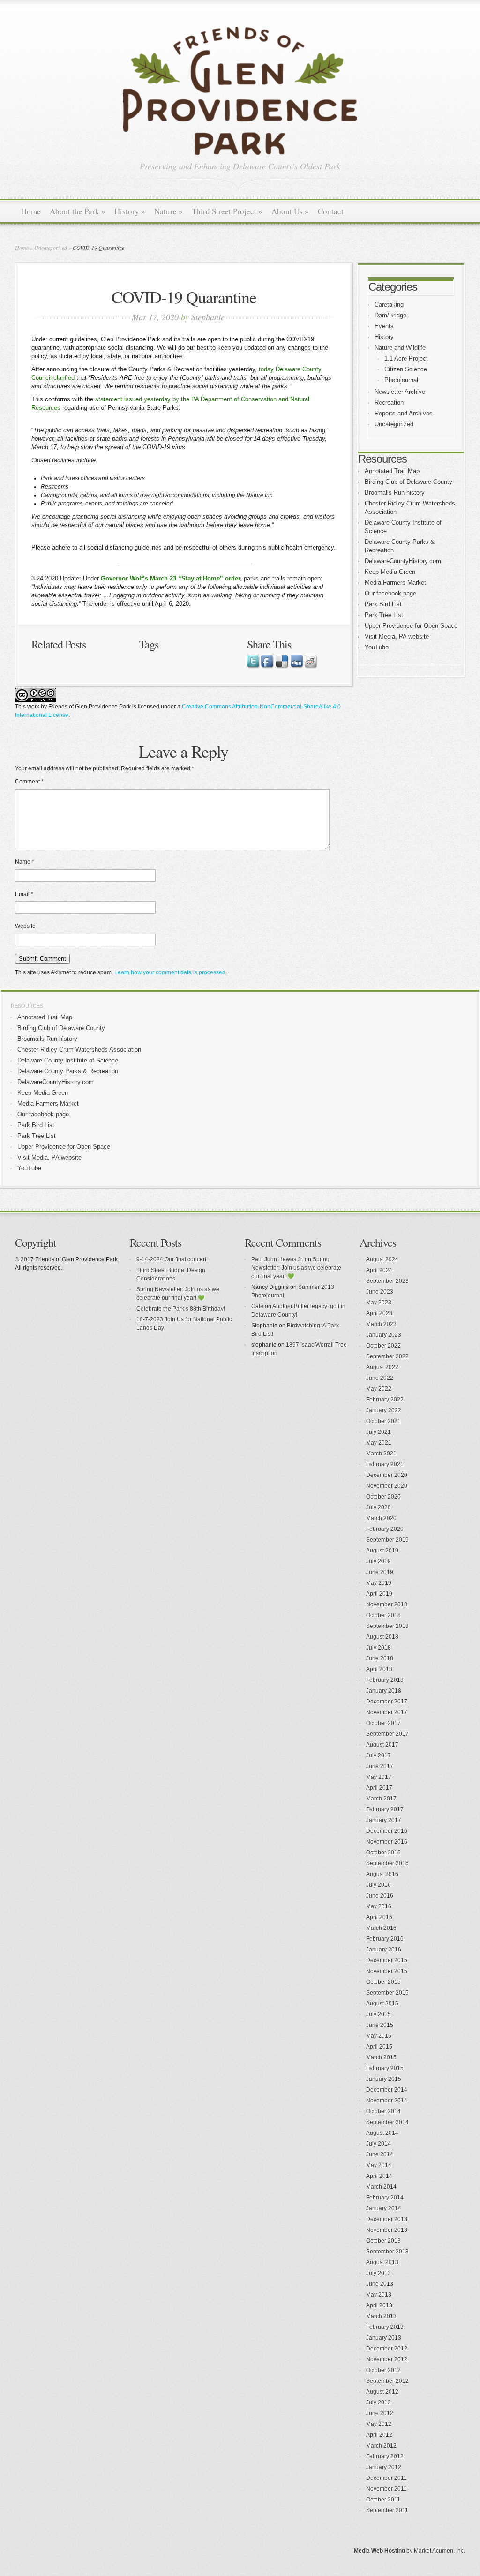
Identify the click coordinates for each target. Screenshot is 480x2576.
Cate (257, 1306)
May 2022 (379, 1389)
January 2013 (384, 2338)
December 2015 (387, 1960)
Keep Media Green (390, 572)
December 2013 (387, 2219)
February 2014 (385, 2198)
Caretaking (389, 305)
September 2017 (387, 1734)
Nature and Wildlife (400, 348)
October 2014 (383, 2111)
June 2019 (380, 1572)
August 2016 (382, 1874)
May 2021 (379, 1443)
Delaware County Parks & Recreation (68, 1071)
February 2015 (385, 2068)
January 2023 (384, 1335)
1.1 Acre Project (406, 358)
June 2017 (380, 1766)
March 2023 (381, 1324)
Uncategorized (51, 248)
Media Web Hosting (379, 2551)
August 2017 (382, 1745)
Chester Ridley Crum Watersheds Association (79, 1050)
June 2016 (380, 1896)
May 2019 (379, 1583)
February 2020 (385, 1529)
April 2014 (379, 2176)
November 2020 (387, 1486)
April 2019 (379, 1594)
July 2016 (379, 1885)
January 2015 (384, 2079)
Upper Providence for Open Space (411, 626)
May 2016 (379, 1906)
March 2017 (381, 1799)
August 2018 (382, 1637)
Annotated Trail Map (392, 471)
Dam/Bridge (390, 315)
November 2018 (387, 1604)
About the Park (78, 211)
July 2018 (379, 1648)
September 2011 (387, 2510)
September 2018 (387, 1626)
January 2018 (384, 1691)
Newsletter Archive (400, 392)
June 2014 (380, 2154)
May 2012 (379, 2424)
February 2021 (385, 1464)
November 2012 (387, 2359)
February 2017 (385, 1809)
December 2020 (387, 1475)
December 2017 (387, 1702)
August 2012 (382, 2392)
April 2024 (379, 1270)
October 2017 (383, 1723)
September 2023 (387, 1281)
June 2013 (380, 2284)
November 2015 (387, 1971)
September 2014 (387, 2122)
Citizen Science (406, 369)
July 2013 (379, 2273)
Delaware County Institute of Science (68, 1060)
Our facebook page (390, 593)
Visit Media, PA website (397, 636)
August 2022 (382, 1367)
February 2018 (385, 1680)
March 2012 (381, 2446)
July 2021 (379, 1432)
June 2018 (380, 1658)
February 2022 (385, 1400)
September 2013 (387, 2252)
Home (31, 211)
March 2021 (381, 1454)
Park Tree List (384, 615)
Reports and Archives (404, 413)
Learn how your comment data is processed (170, 972)
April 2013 (379, 2305)
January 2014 (384, 2208)
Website (25, 926)
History (130, 211)
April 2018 (379, 1669)
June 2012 (380, 2413)
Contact (331, 211)
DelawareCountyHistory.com (403, 561)
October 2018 (383, 1615)
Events (384, 326)
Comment (29, 782)
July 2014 (379, 2144)
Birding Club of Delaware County (409, 482)
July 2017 (379, 1755)
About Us (290, 211)
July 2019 (379, 1561)
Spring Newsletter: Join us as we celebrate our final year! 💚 (296, 1268)
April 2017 (379, 1788)
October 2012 (383, 2370)
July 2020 (379, 1507)
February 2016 (385, 1939)
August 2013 (382, 2262)
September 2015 (387, 1993)
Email (24, 894)
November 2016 (387, 1842)
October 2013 (383, 2241)
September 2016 (387, 1863)
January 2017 (384, 1820)
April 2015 (379, 2047)
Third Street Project (227, 211)
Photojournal (401, 380)
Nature (169, 211)
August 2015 (382, 2004)
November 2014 (387, 2101)
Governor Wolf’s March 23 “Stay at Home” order (170, 578)
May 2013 (379, 2295)
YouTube (377, 647)
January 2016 (384, 1950)
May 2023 (379, 1303)
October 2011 (383, 2500)
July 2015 (379, 2014)
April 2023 (379, 1313)
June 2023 (380, 1292)
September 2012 (387, 2381)
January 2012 (384, 2467)
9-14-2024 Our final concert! (172, 1259)
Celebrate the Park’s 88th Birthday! (181, 1309)
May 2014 (379, 2165)
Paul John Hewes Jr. (277, 1259)
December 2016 (387, 1831)
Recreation (389, 403)
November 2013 (387, 2230)
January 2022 (384, 1410)
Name (25, 862)
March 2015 (381, 2057)
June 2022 (380, 1378)
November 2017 (387, 1712)
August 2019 (382, 1551)
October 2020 (383, 1497)
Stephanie (208, 317)
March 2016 (381, 1928)
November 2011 (386, 2489)
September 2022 (387, 1356)
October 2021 (383, 1421)
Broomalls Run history (395, 493)
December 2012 (387, 2349)
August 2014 (382, 2133)
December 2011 (386, 2478)
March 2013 (381, 2316)
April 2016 (379, 1917)
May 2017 (379, 1777)
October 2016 (383, 1853)
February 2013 (385, 2327)
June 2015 (380, 2025)
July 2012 (379, 2403)
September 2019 (387, 1540)
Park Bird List (383, 604)
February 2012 (385, 2456)
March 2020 (381, 1518)
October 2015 (383, 1982)
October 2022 (383, 1346)
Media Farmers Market (395, 583)
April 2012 (379, 2435)
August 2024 (382, 1259)
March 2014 (381, 2187)
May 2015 (379, 2036)
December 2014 (387, 2090)
